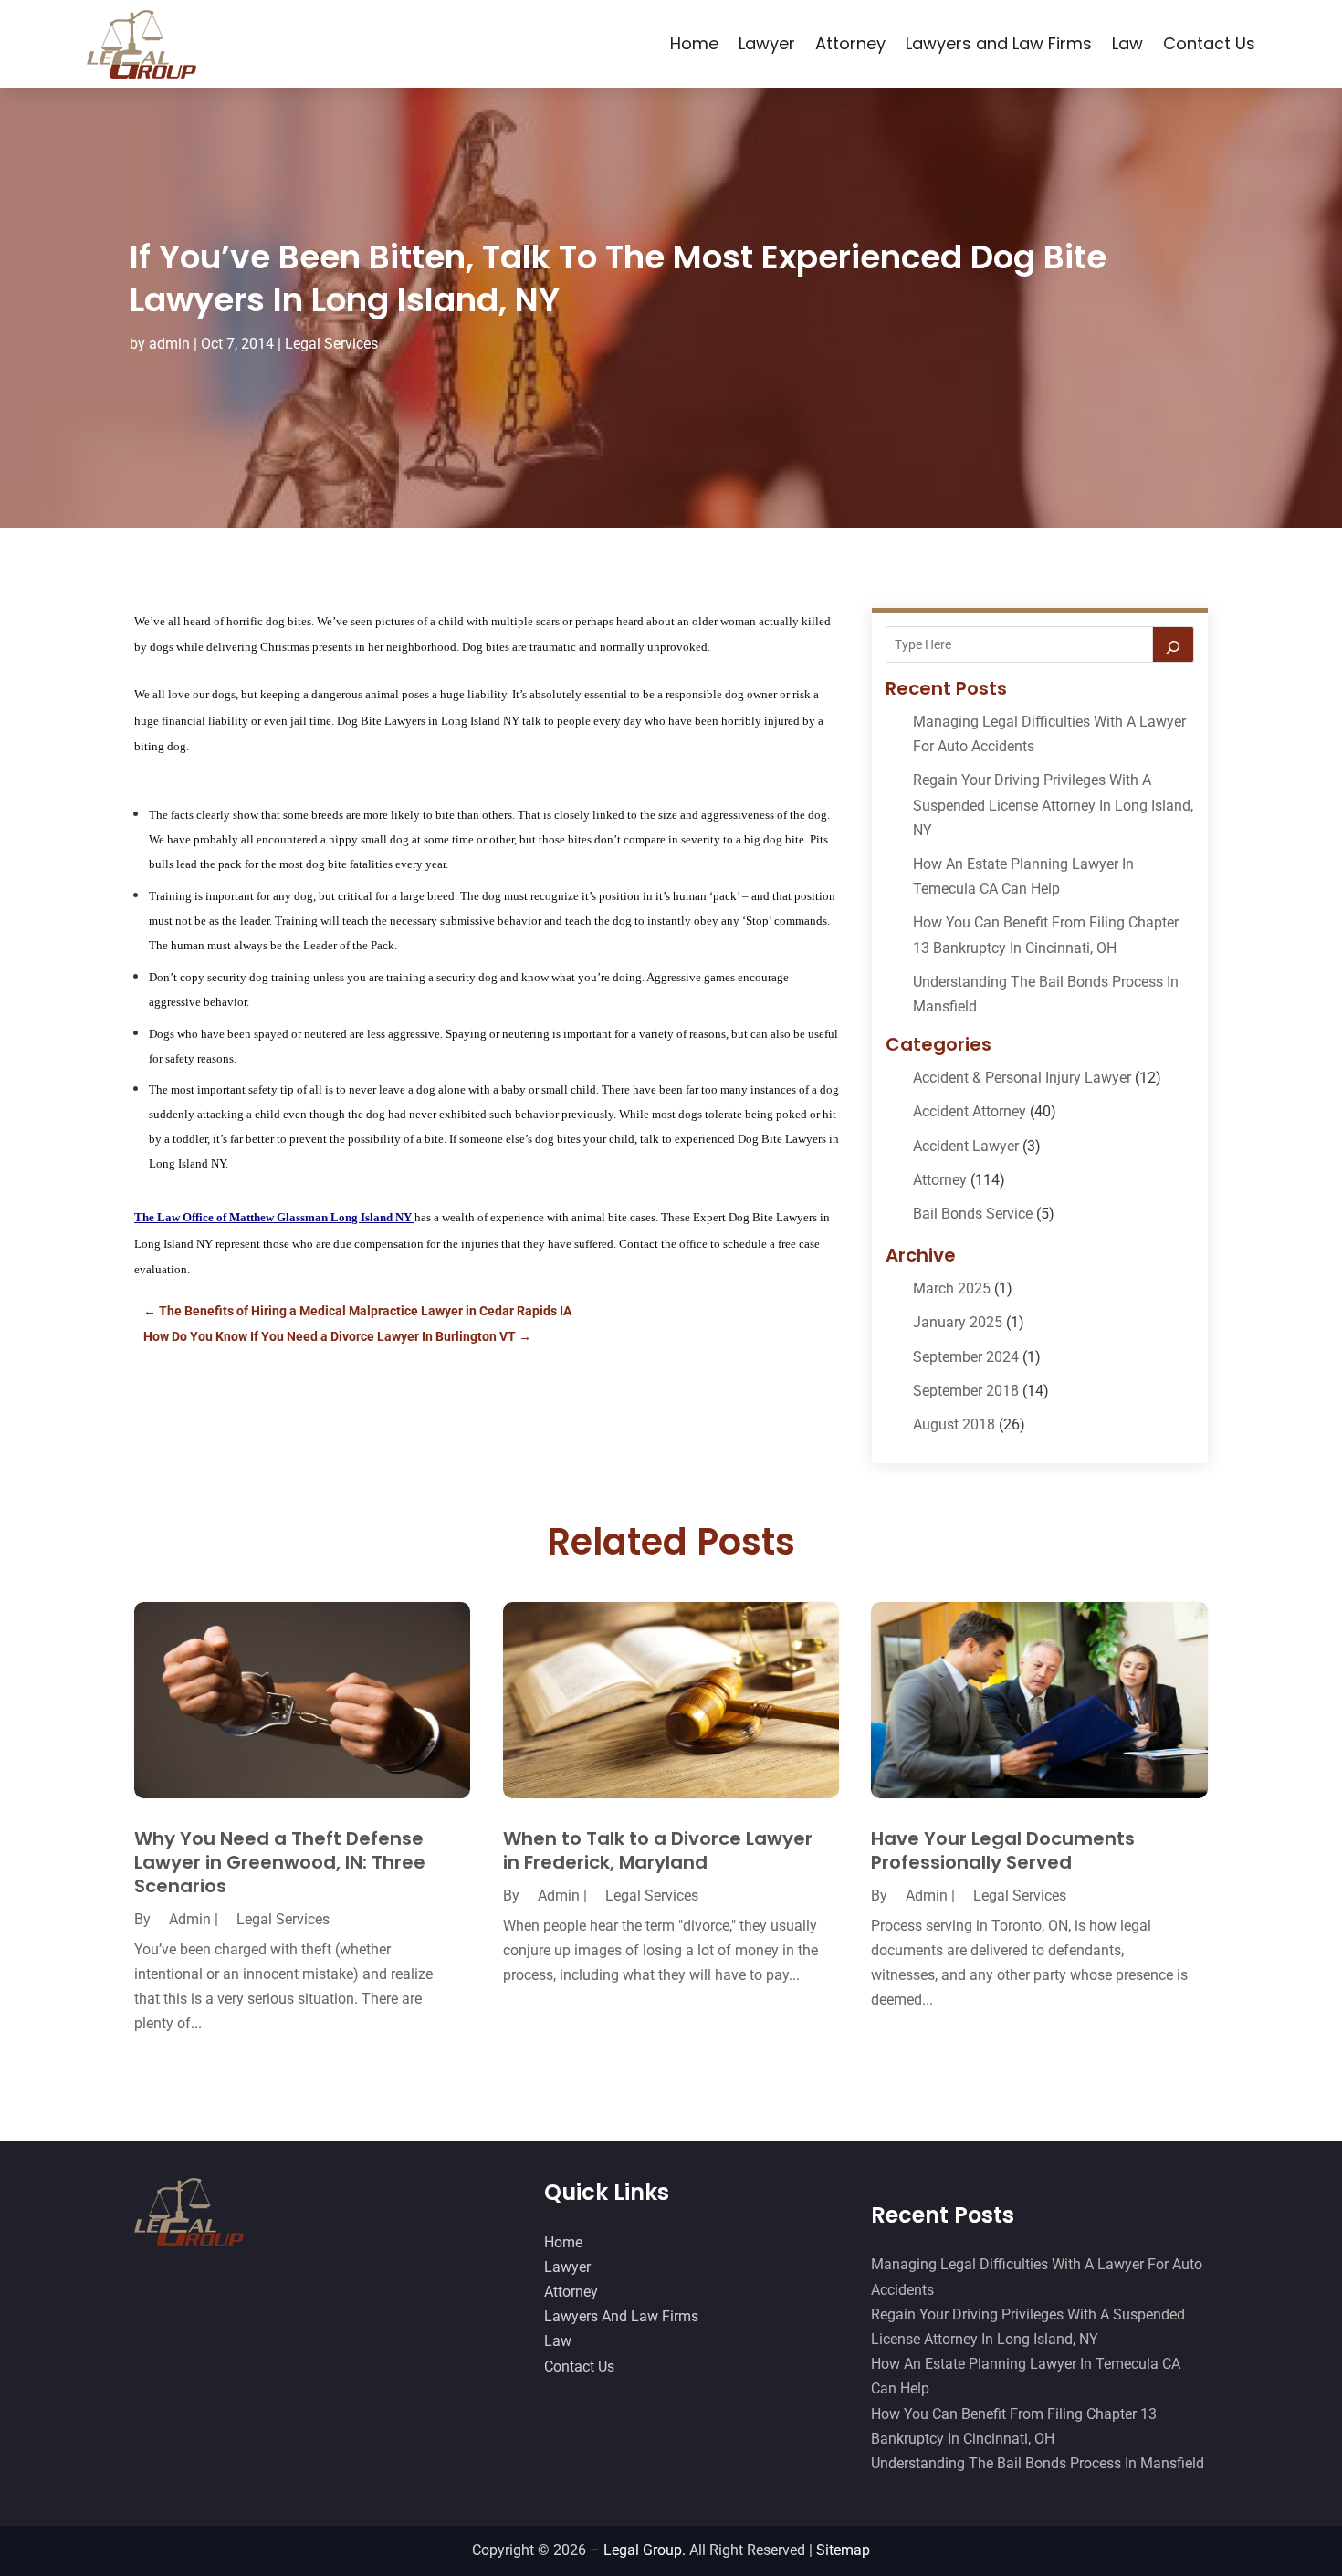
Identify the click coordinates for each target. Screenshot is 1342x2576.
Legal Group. (645, 2550)
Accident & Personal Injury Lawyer (1022, 1078)
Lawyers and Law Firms (999, 43)
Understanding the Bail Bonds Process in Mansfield (1038, 2463)
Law (1127, 43)
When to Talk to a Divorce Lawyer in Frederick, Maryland (658, 1850)
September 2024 (966, 1357)
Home (694, 43)
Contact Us (1209, 43)
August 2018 (954, 1424)
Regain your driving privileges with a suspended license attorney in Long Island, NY (1053, 805)
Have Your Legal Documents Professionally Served (1003, 1850)
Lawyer (767, 43)
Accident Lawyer (966, 1146)
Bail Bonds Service (973, 1214)
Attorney (850, 43)
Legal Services (331, 344)
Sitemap (843, 2550)
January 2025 (958, 1322)
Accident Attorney (970, 1111)
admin (169, 344)
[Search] (1173, 644)
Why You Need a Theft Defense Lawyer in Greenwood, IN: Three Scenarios (280, 1862)
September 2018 (966, 1391)
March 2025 (952, 1288)
